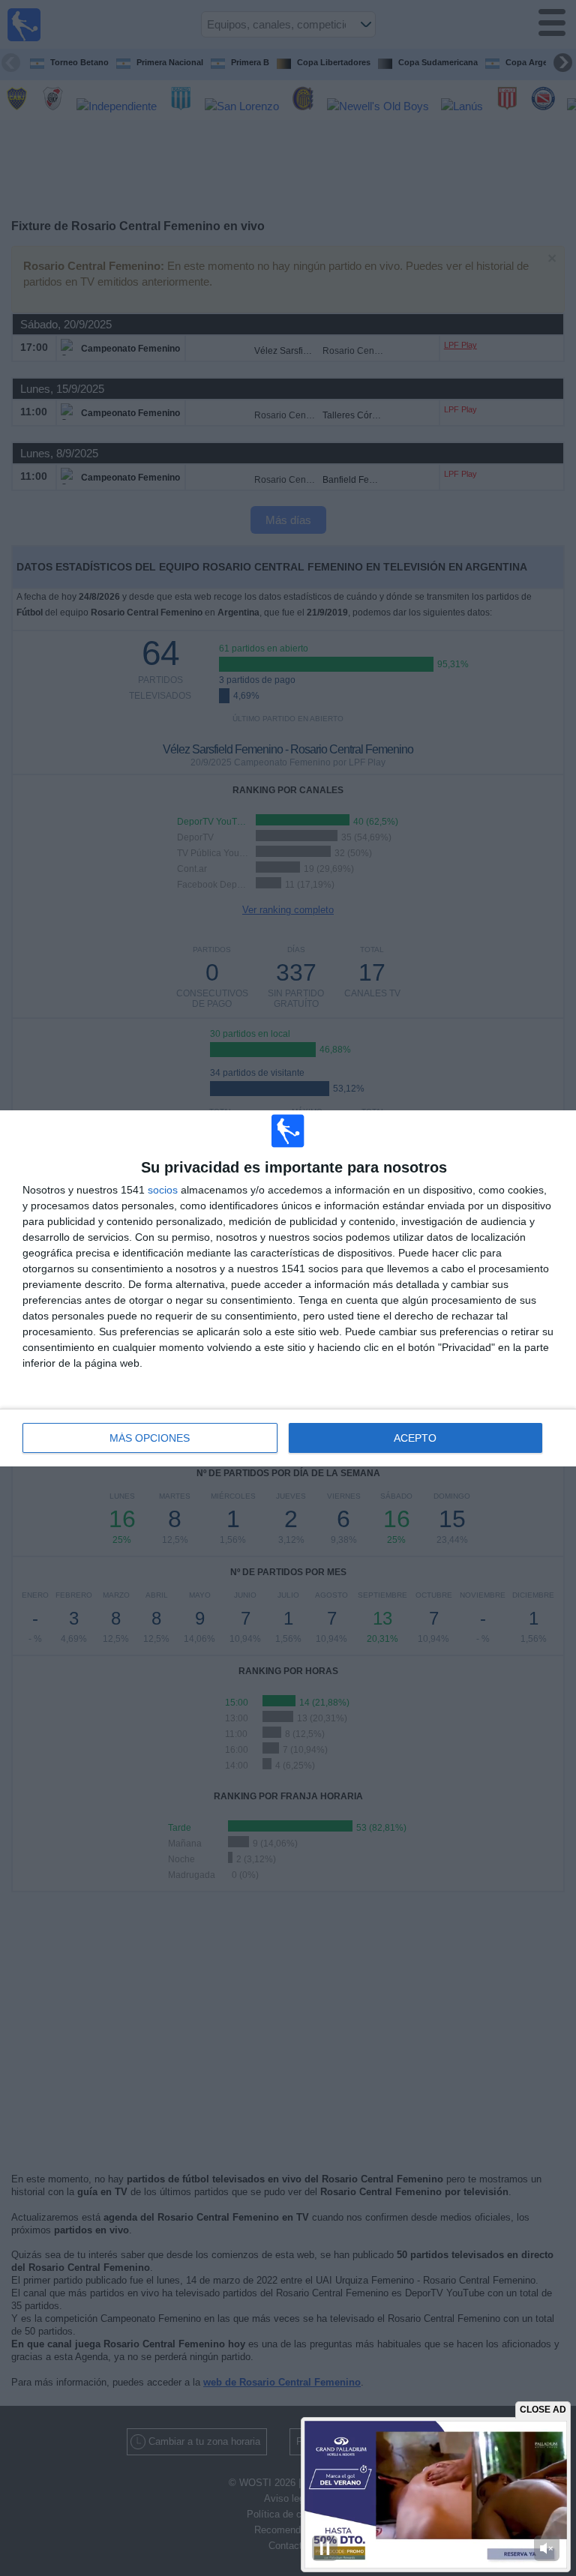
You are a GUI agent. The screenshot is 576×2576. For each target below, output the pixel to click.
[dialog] (288, 1288)
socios (163, 1190)
